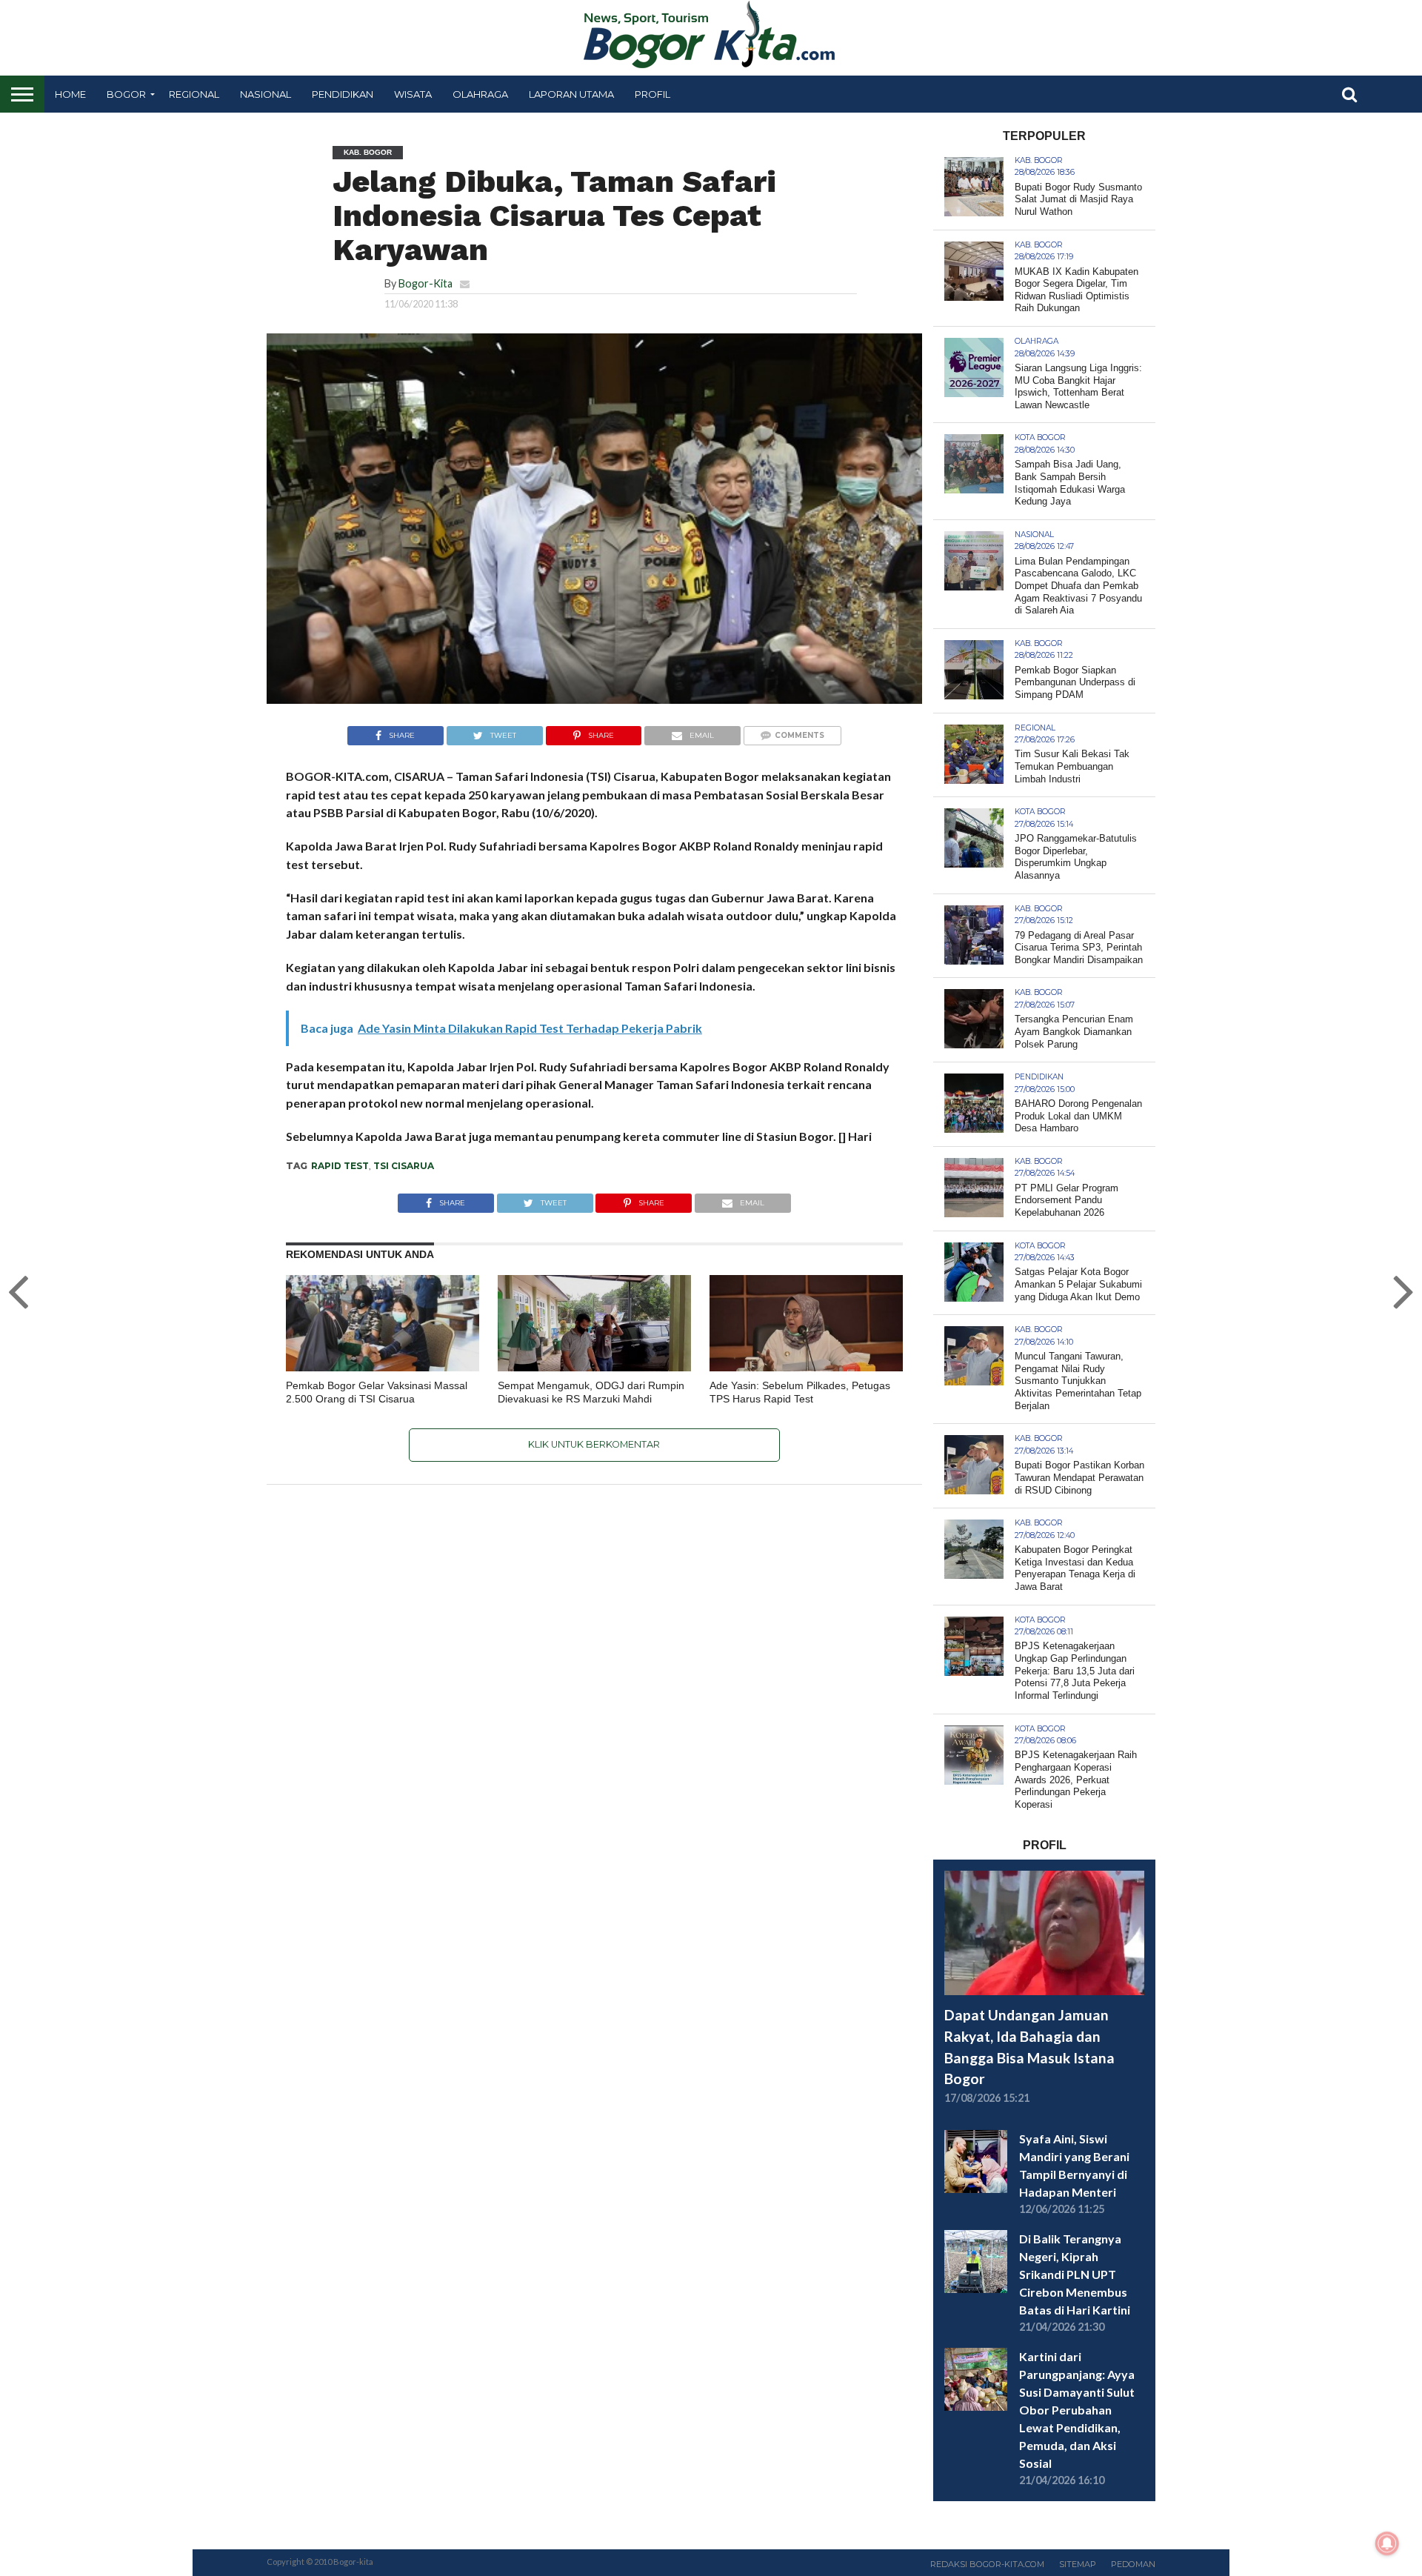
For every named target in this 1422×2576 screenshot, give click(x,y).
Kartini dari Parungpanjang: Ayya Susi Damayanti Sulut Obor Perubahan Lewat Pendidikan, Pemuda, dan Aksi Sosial (1077, 2410)
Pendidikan (343, 94)
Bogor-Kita (425, 283)
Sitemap (1078, 2564)
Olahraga (480, 94)
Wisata (413, 94)
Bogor (126, 94)
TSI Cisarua (404, 1166)
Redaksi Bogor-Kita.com (987, 2564)
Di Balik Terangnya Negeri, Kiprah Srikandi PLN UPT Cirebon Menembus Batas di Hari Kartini (1075, 2274)
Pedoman (1133, 2564)
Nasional (266, 94)
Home (70, 94)
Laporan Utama (571, 94)
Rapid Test (340, 1166)
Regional (194, 94)
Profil (652, 94)
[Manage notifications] (1387, 2543)
